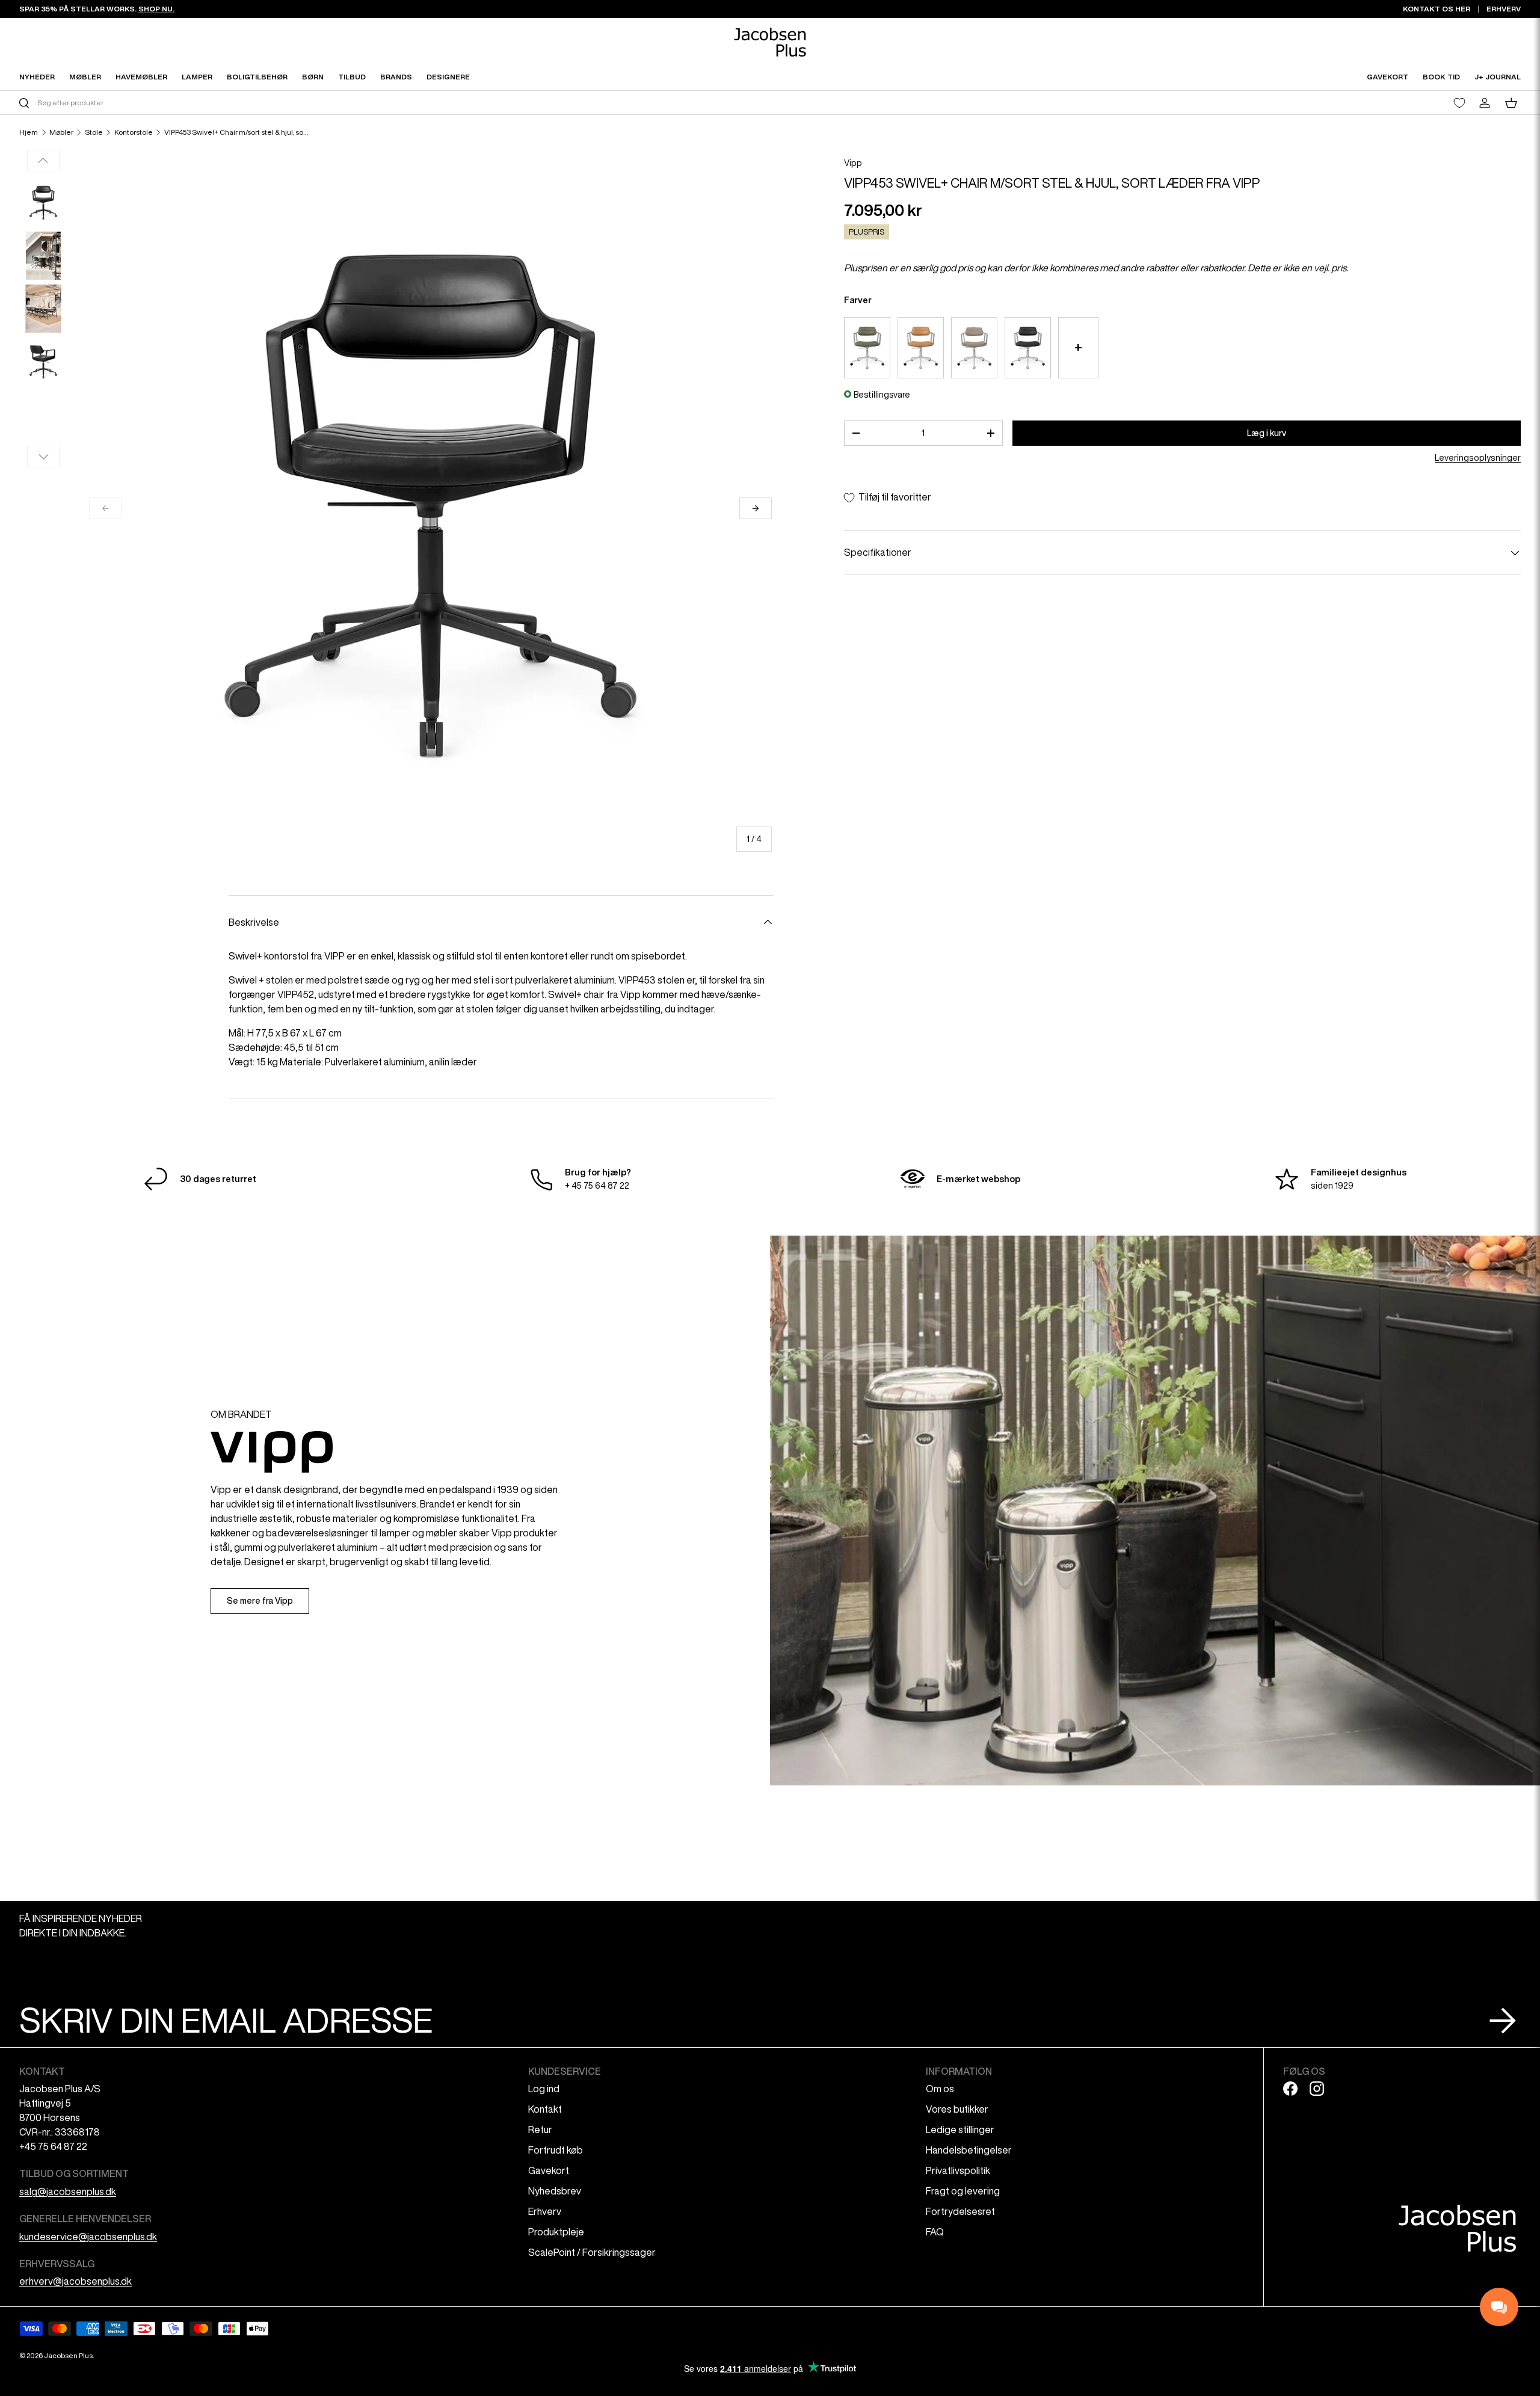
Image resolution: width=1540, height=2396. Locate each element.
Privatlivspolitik (958, 2170)
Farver (858, 300)
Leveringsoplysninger (1478, 458)
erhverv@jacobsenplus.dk (75, 2281)
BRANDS (396, 77)
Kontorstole (134, 132)
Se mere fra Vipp (260, 1601)
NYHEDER (37, 77)
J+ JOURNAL (1498, 77)
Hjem (29, 132)
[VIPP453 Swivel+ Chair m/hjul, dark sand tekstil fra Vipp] (974, 348)
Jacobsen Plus (68, 2355)
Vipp (853, 163)
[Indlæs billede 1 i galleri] (43, 203)
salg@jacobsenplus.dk (68, 2191)
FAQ (935, 2232)
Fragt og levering (963, 2191)
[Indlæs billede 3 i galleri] (43, 309)
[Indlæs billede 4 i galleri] (43, 362)
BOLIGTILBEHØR (257, 77)
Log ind (544, 2089)
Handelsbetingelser (969, 2150)
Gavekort (549, 2170)
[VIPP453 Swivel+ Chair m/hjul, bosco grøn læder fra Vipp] (867, 348)
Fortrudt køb (556, 2150)
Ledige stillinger (960, 2130)
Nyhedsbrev (555, 2191)
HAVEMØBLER (141, 77)
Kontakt (545, 2109)
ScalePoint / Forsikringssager (592, 2252)
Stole (94, 132)
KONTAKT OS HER (1437, 9)
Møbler (61, 132)
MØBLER (85, 77)
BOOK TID (1441, 77)
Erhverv (545, 2211)
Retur (540, 2130)
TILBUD (352, 77)
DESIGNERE (448, 77)
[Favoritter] (1459, 103)
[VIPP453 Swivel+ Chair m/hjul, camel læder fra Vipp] (921, 348)
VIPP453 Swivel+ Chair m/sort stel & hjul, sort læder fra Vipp (236, 132)
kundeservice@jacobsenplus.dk (88, 2237)
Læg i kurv (1267, 433)
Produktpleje (556, 2232)
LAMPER (197, 77)
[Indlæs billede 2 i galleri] (43, 256)
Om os (940, 2089)
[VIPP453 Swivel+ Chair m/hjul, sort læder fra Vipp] (1028, 348)
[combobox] (393, 103)
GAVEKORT (1388, 77)
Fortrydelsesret (960, 2211)
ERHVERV (1504, 9)
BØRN (313, 77)
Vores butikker (957, 2109)
